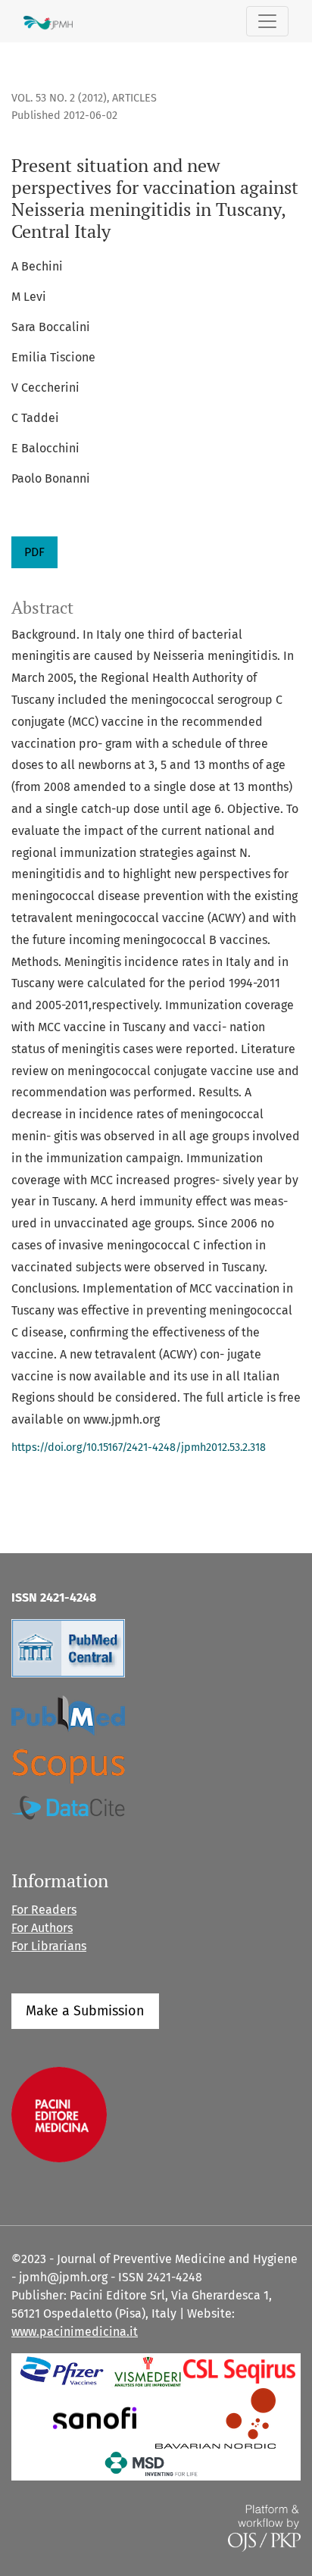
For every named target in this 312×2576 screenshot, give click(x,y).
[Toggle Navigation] (267, 21)
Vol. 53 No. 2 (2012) (59, 98)
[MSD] (152, 2463)
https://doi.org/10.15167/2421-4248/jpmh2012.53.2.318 (139, 1447)
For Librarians (49, 1946)
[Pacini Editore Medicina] (59, 2113)
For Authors (42, 1928)
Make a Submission (85, 2011)
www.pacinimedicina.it (75, 2332)
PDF (34, 552)
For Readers (44, 1910)
